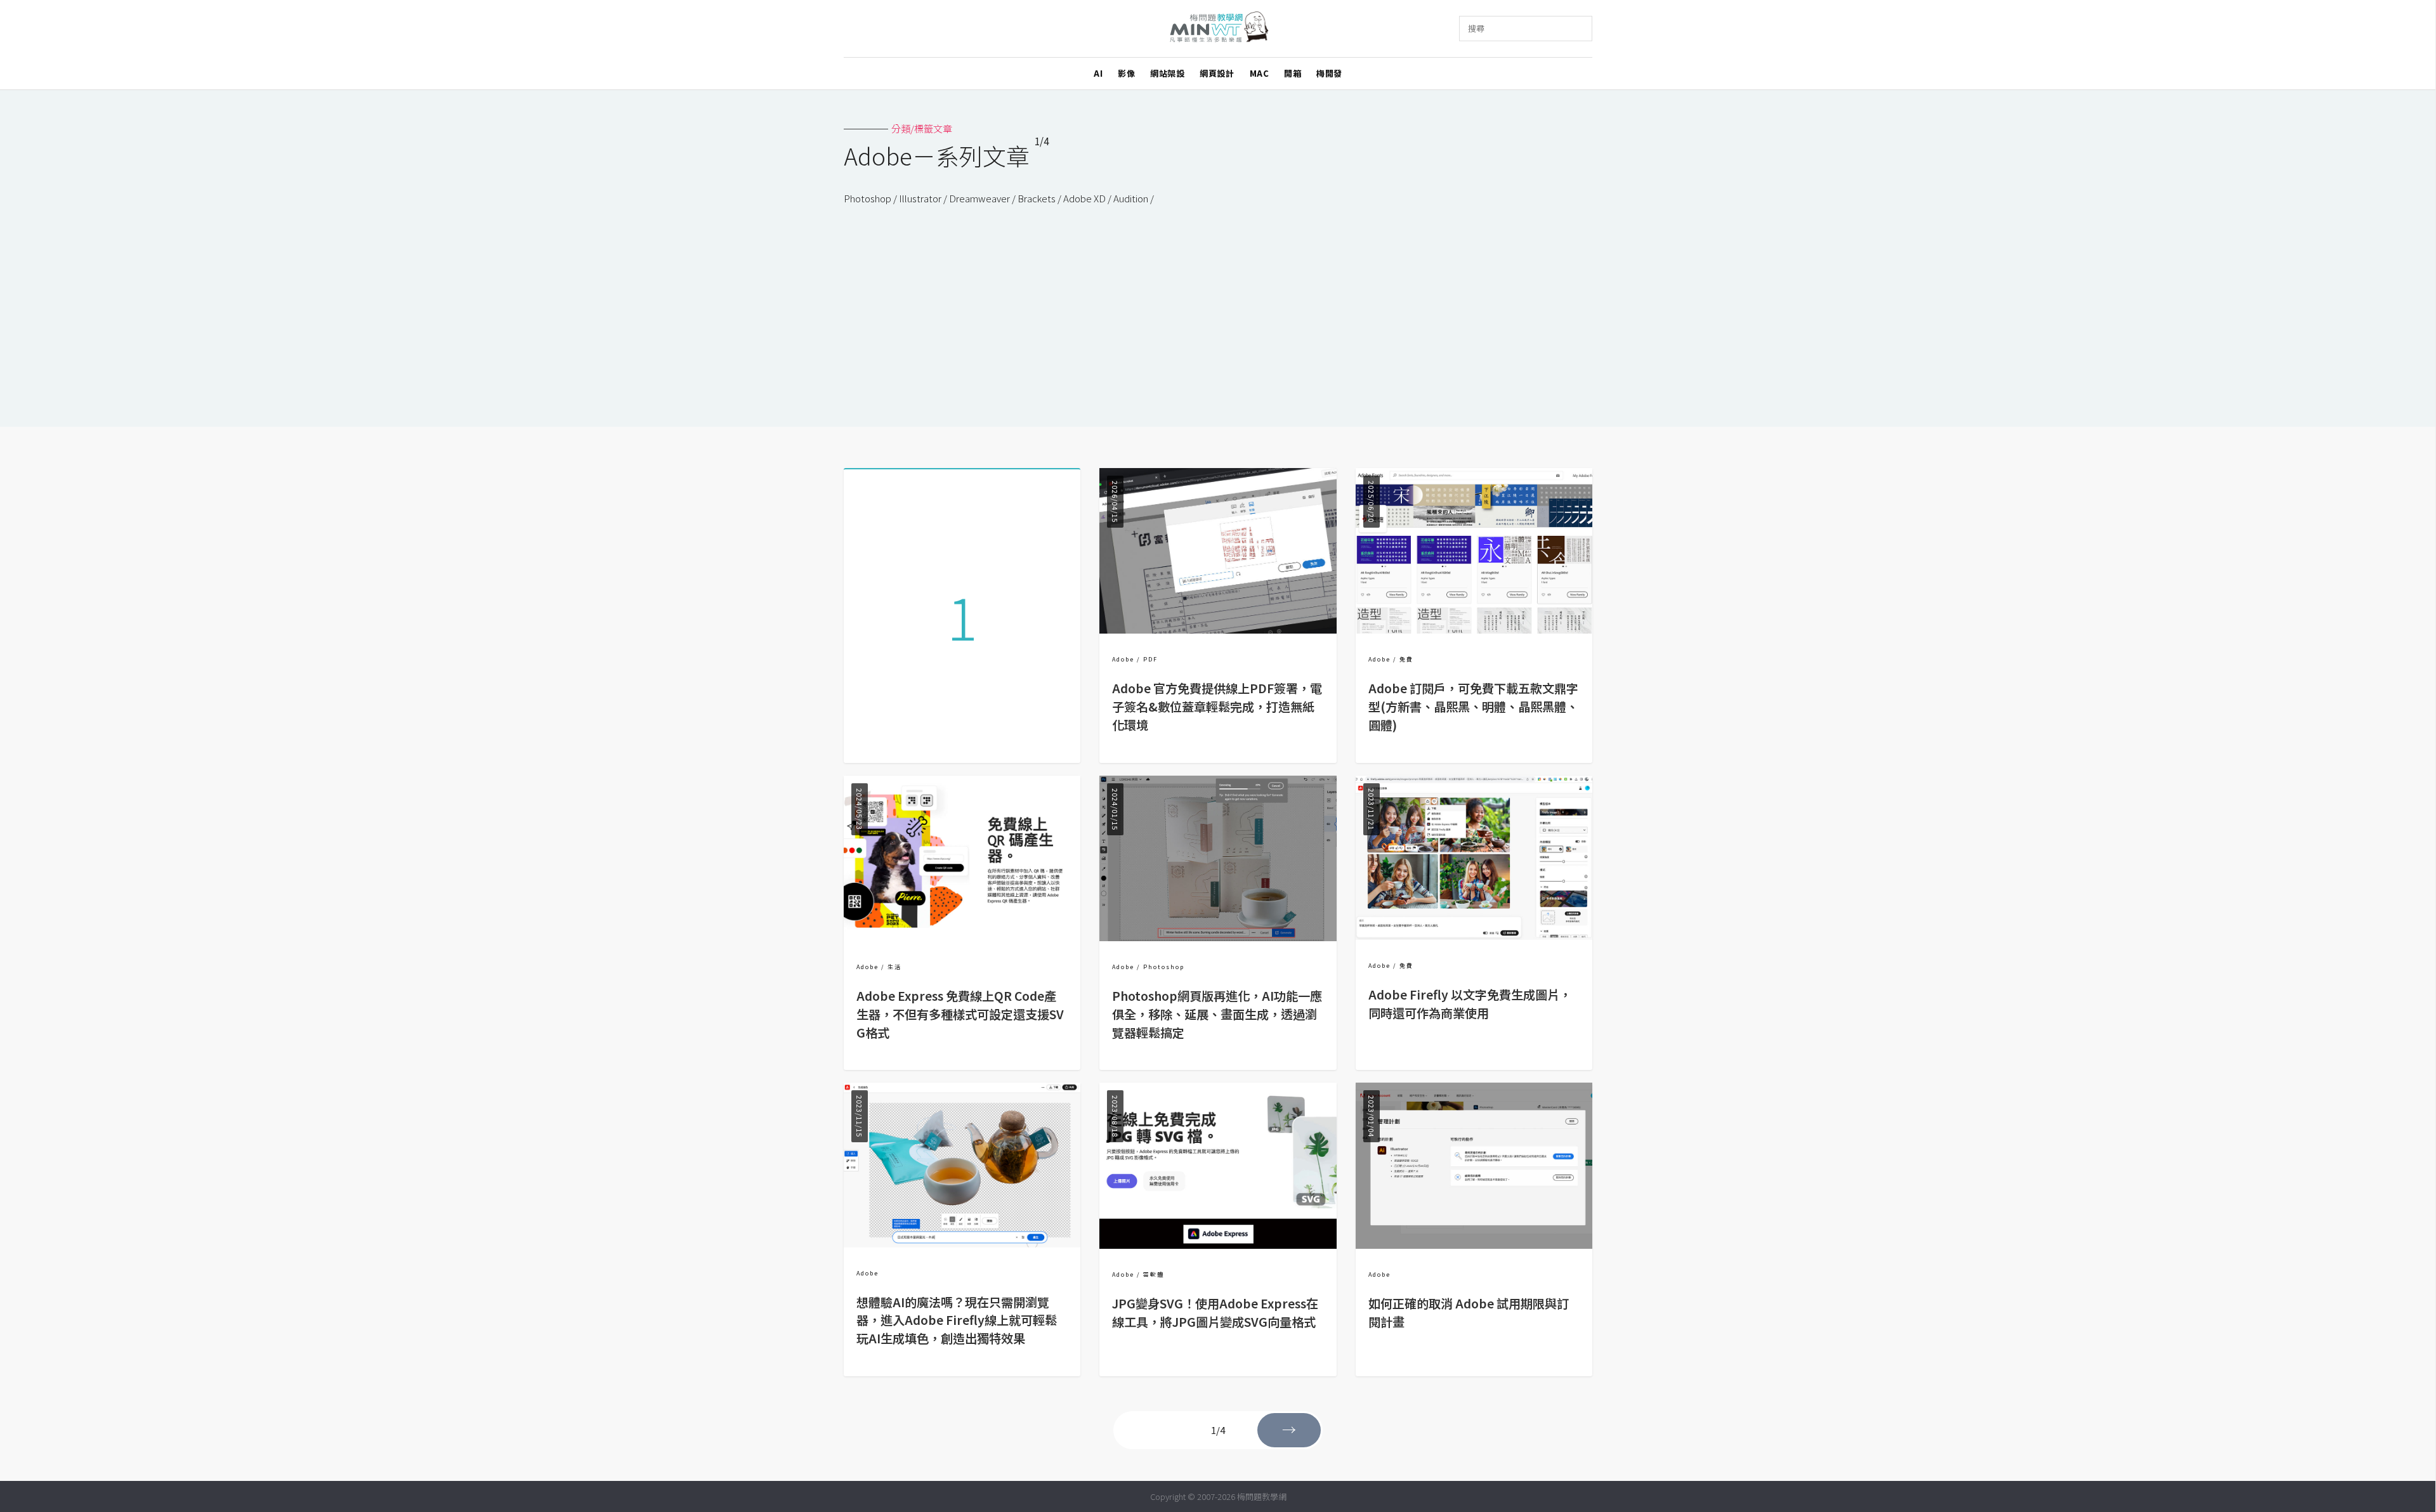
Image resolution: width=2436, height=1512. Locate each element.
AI (1098, 73)
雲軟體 (1154, 1274)
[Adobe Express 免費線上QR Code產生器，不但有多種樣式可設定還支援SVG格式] (962, 937)
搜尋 (1476, 28)
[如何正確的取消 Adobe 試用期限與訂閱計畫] (1474, 1245)
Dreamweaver (979, 198)
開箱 (1293, 73)
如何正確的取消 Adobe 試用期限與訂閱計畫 (1469, 1313)
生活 (894, 967)
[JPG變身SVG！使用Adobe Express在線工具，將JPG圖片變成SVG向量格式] (1218, 1245)
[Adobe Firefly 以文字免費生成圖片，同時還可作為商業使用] (1474, 936)
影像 (1126, 73)
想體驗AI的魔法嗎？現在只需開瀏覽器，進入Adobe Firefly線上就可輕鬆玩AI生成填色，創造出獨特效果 (957, 1320)
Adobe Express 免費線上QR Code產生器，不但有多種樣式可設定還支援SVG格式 (960, 1014)
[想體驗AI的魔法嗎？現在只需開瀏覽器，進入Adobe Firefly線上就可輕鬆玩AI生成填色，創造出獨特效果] (962, 1243)
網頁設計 (1217, 73)
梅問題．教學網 (1218, 29)
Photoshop (868, 198)
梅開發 (1329, 73)
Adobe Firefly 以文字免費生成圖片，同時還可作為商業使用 (1470, 1004)
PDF (1150, 659)
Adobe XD (1084, 198)
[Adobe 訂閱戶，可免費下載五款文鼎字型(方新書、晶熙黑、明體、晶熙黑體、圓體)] (1474, 629)
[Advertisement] (1218, 300)
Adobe (1123, 659)
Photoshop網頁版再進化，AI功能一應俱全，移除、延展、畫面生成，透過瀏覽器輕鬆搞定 (1217, 1014)
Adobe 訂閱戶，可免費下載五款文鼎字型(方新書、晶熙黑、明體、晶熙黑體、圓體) (1473, 707)
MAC (1260, 73)
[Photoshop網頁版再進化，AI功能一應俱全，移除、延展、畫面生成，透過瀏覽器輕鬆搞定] (1218, 937)
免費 (1406, 659)
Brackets (1037, 198)
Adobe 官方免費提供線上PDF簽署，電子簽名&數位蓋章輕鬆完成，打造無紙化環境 (1217, 707)
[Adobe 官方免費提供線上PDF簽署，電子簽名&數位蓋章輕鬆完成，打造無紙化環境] (1218, 629)
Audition (1131, 198)
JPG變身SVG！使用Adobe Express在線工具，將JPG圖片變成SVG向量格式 (1215, 1313)
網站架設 (1167, 73)
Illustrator (920, 198)
